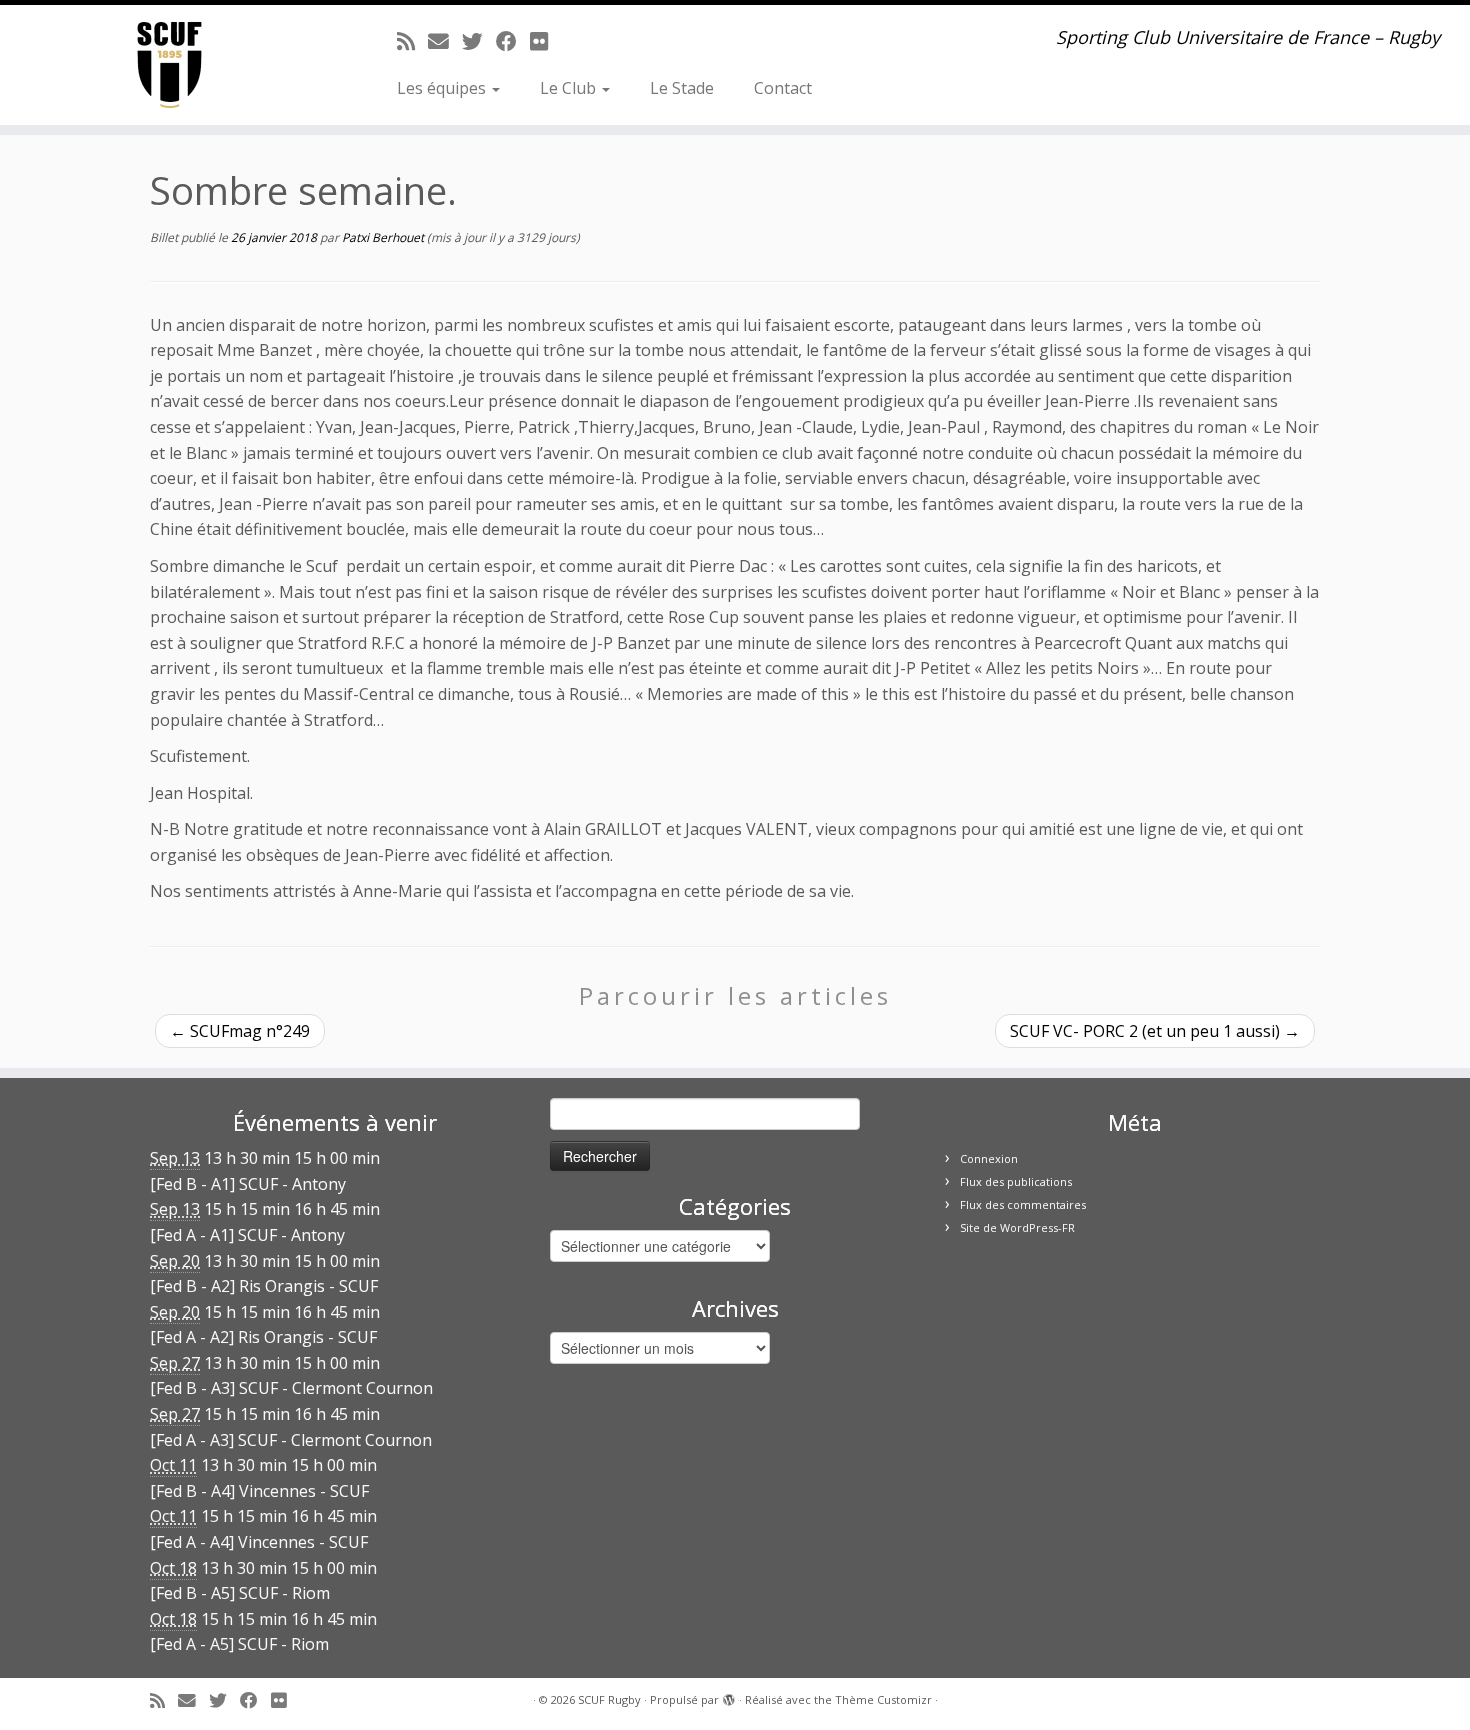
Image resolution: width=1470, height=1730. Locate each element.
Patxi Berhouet (383, 237)
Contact (783, 88)
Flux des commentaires (1023, 1204)
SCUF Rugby (609, 1699)
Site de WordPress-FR (1017, 1227)
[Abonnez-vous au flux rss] (412, 41)
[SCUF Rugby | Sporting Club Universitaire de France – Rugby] (169, 65)
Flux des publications (1016, 1181)
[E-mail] (445, 41)
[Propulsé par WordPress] (729, 1696)
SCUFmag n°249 (240, 1031)
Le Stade (682, 88)
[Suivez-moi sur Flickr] (545, 41)
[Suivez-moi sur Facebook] (513, 41)
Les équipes (443, 88)
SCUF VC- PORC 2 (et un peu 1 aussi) (1155, 1031)
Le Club (570, 88)
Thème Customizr (883, 1699)
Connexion (989, 1158)
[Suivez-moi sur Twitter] (479, 41)
